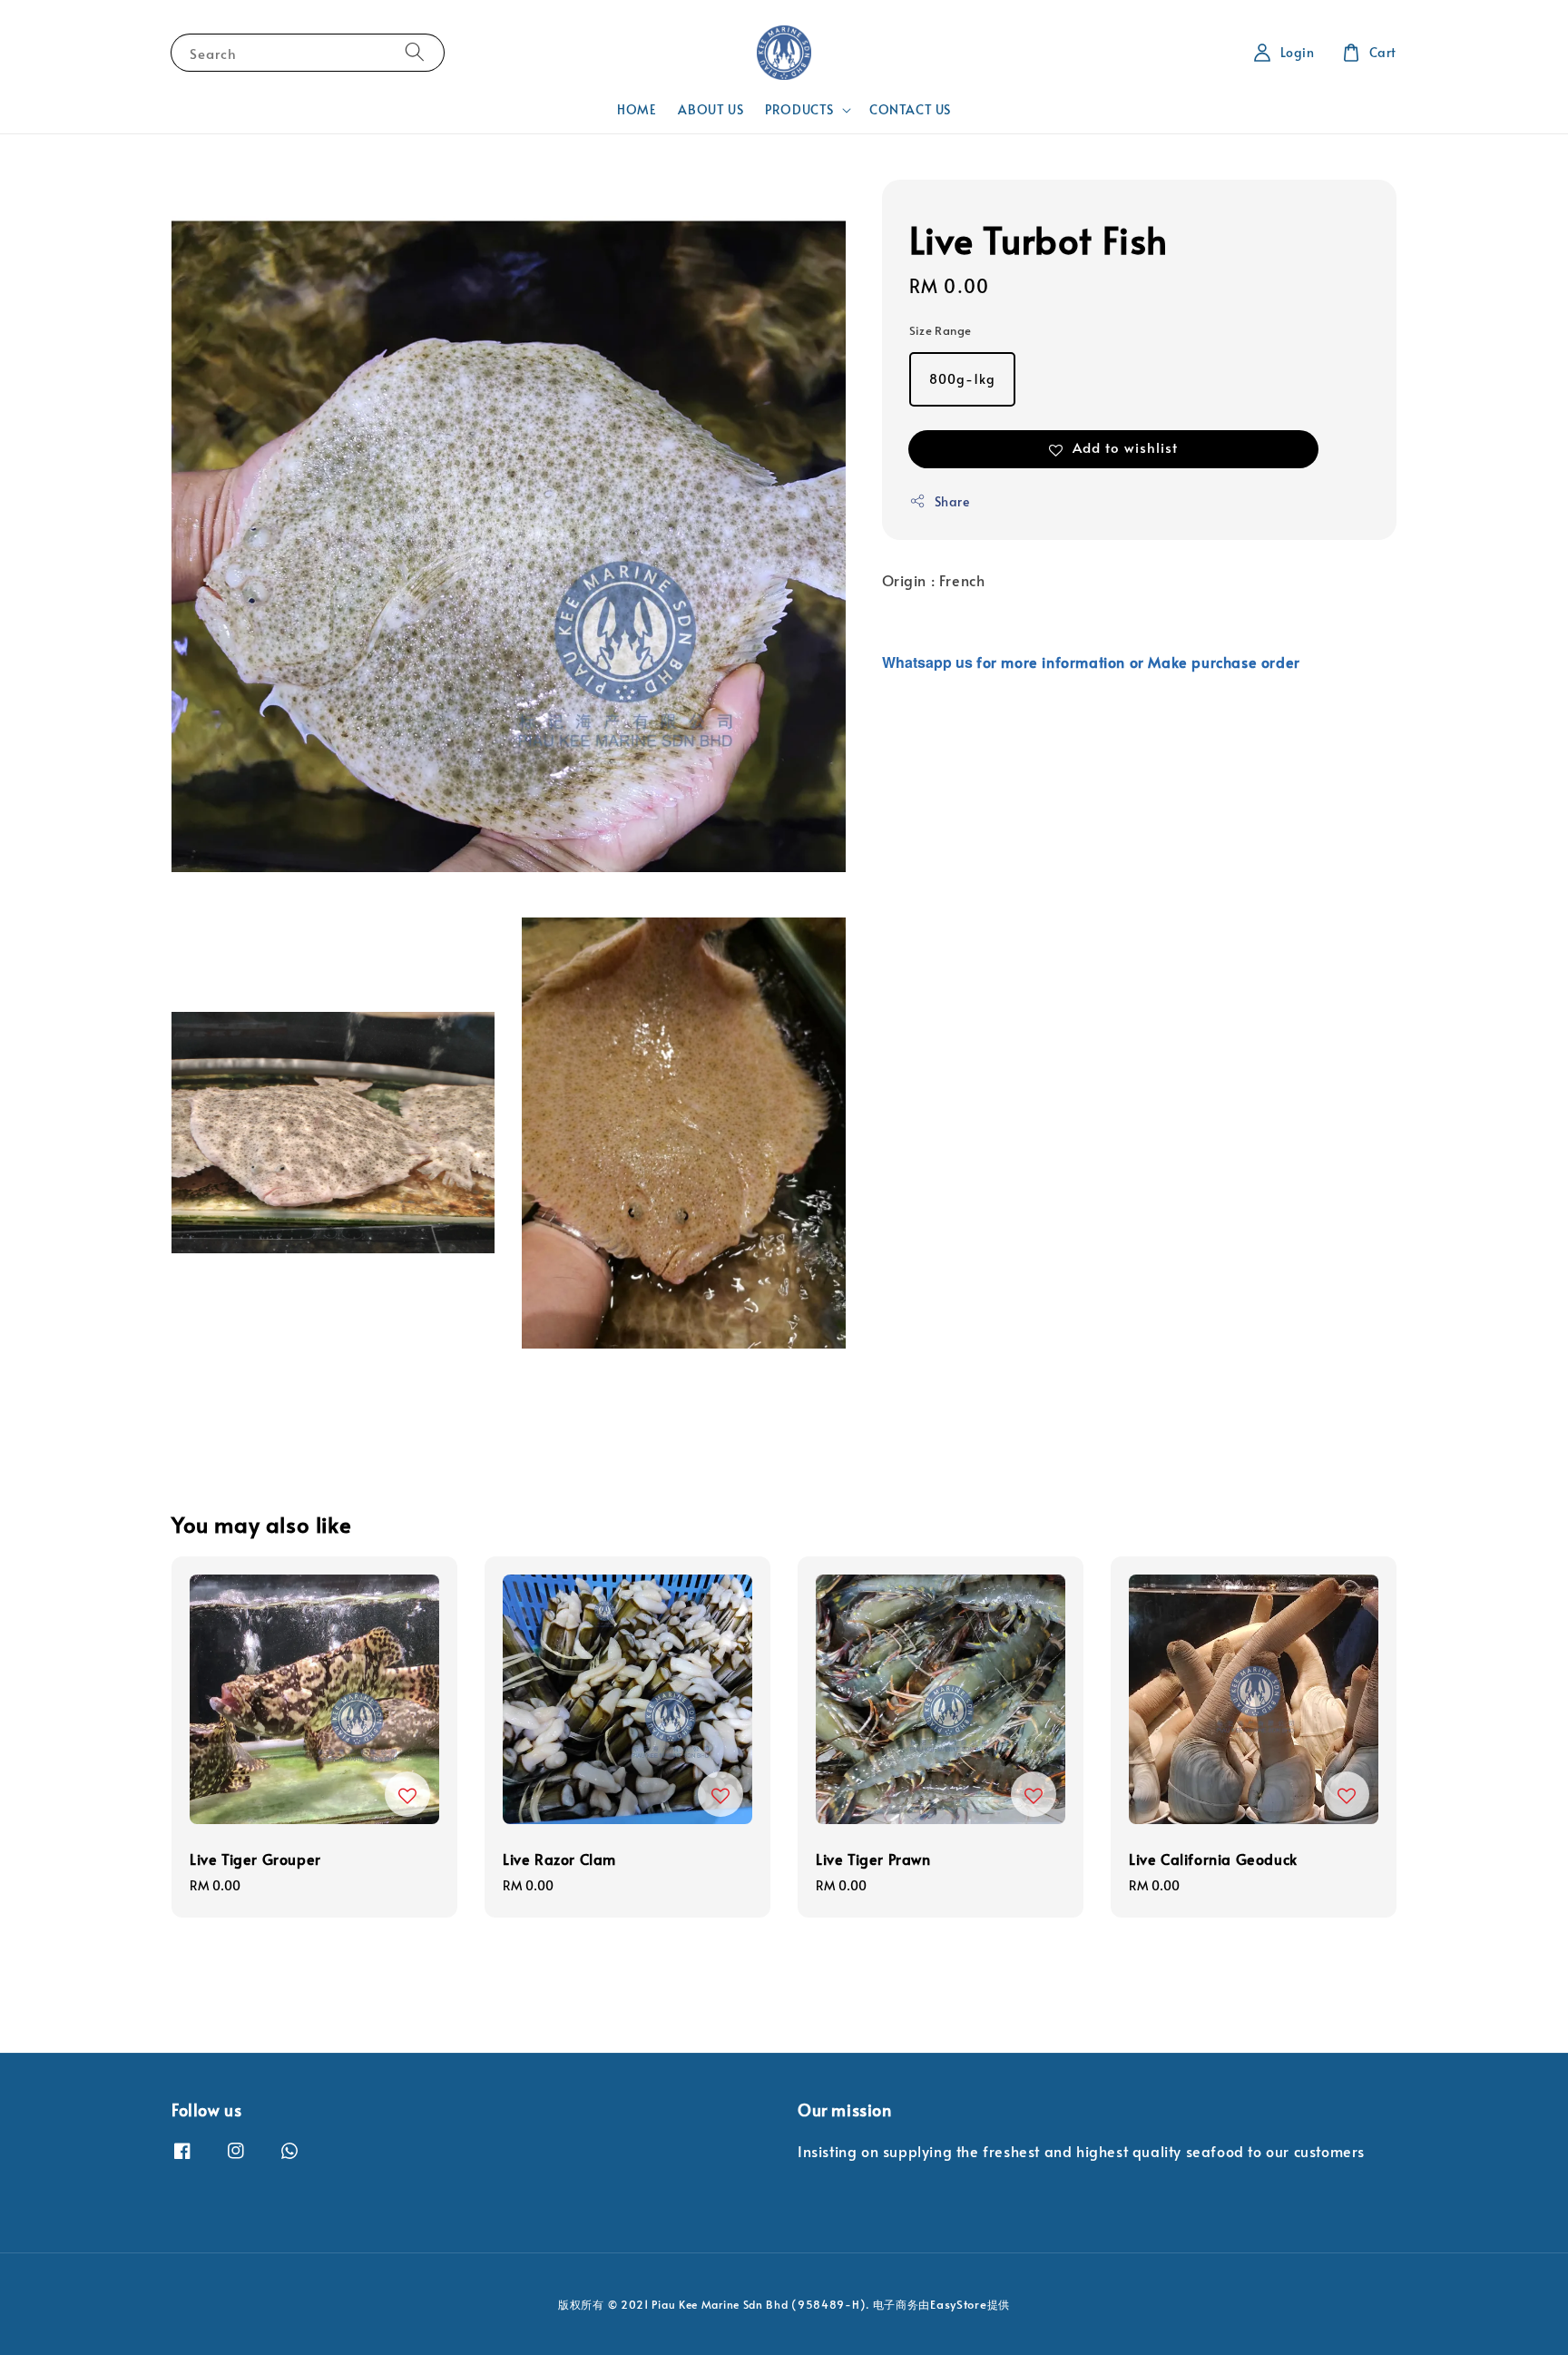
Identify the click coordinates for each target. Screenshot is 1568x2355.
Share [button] (952, 501)
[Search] (415, 52)
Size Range (941, 330)
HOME (637, 109)
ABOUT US (710, 109)
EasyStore (958, 2304)
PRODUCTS (799, 110)
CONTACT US (910, 109)
